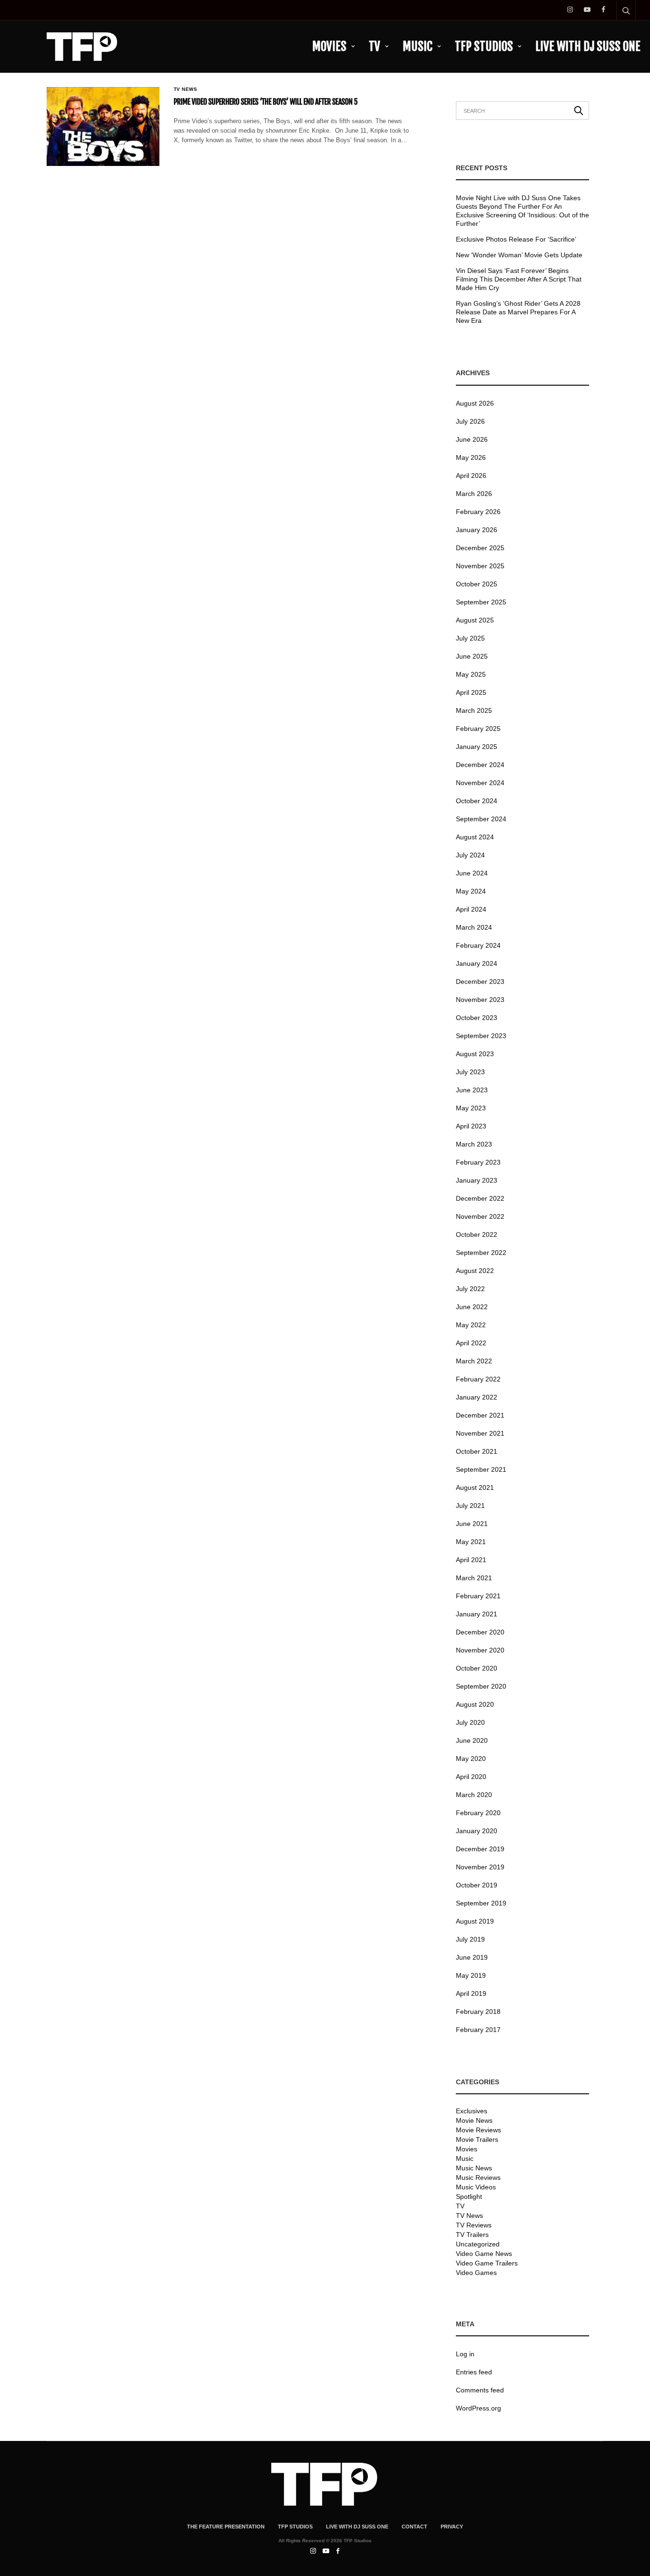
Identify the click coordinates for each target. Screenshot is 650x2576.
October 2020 (477, 1668)
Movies (329, 46)
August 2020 (475, 1704)
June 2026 (472, 439)
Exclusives (472, 2111)
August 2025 (475, 620)
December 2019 (480, 1849)
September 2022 (481, 1253)
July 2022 (470, 1289)
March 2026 (474, 494)
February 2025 (478, 729)
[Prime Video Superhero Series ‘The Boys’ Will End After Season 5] (103, 126)
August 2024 (475, 837)
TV (374, 46)
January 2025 (477, 747)
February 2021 (478, 1596)
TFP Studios (484, 46)
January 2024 (477, 963)
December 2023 (480, 982)
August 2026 (475, 403)
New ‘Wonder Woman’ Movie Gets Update (519, 255)
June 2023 (472, 1090)
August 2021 (475, 1487)
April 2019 (471, 1993)
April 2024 (471, 909)
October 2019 (477, 1885)
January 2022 (477, 1397)
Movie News (474, 2120)
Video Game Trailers (487, 2263)
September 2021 (481, 1469)
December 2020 (480, 1632)
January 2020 (477, 1831)
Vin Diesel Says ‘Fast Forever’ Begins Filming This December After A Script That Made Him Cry (519, 279)
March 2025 (474, 710)
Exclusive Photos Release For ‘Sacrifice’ (516, 239)
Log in (465, 2354)
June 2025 (472, 656)
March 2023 (474, 1144)
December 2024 (480, 765)
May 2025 (471, 674)
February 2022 (478, 1379)
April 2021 (471, 1560)
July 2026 (470, 421)
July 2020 (470, 1722)
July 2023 (470, 1072)
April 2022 (471, 1343)
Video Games (476, 2273)
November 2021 (480, 1433)
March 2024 (474, 927)
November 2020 (480, 1650)
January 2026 (477, 530)
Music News (474, 2168)
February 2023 (478, 1162)
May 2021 (471, 1542)
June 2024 (472, 873)
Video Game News (484, 2254)
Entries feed (474, 2372)
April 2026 (471, 476)
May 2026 (471, 457)
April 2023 (471, 1126)
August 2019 (475, 1921)
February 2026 (478, 512)
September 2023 (481, 1036)
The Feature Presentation (226, 2527)
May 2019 (471, 1975)
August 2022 (475, 1271)
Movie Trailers (477, 2139)
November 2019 (480, 1867)
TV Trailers (472, 2235)
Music (418, 46)
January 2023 (477, 1180)
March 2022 (474, 1361)
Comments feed (480, 2390)
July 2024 (470, 855)
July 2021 (470, 1506)
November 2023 (480, 1000)
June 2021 (472, 1524)
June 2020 (472, 1740)
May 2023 (471, 1108)
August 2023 (475, 1054)
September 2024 (481, 819)
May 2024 (471, 891)
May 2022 (471, 1325)
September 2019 (481, 1903)
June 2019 (472, 1957)
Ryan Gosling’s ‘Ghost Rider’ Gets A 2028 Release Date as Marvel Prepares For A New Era (518, 312)
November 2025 (480, 566)
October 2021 (477, 1451)
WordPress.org (478, 2408)
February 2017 (478, 2030)
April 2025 (471, 692)
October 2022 (477, 1235)
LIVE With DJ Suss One (588, 46)
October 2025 (477, 584)
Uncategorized (478, 2244)
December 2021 (480, 1415)
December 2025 (480, 548)
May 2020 (471, 1759)
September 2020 (481, 1686)
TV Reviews (474, 2225)
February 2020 (478, 1813)
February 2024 (478, 945)
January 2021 (477, 1614)
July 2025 (470, 638)
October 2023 (477, 1018)
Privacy (452, 2527)
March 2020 (474, 1795)
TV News (186, 89)
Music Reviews (478, 2177)
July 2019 (470, 1939)
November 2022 (480, 1216)
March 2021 (474, 1578)
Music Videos (476, 2187)
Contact (414, 2527)
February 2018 (478, 2012)
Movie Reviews (478, 2130)
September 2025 (481, 602)
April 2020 (471, 1777)
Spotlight (469, 2197)
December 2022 (480, 1198)
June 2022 (472, 1307)
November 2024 (480, 783)
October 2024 (477, 801)
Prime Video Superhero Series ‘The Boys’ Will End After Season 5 (266, 102)
